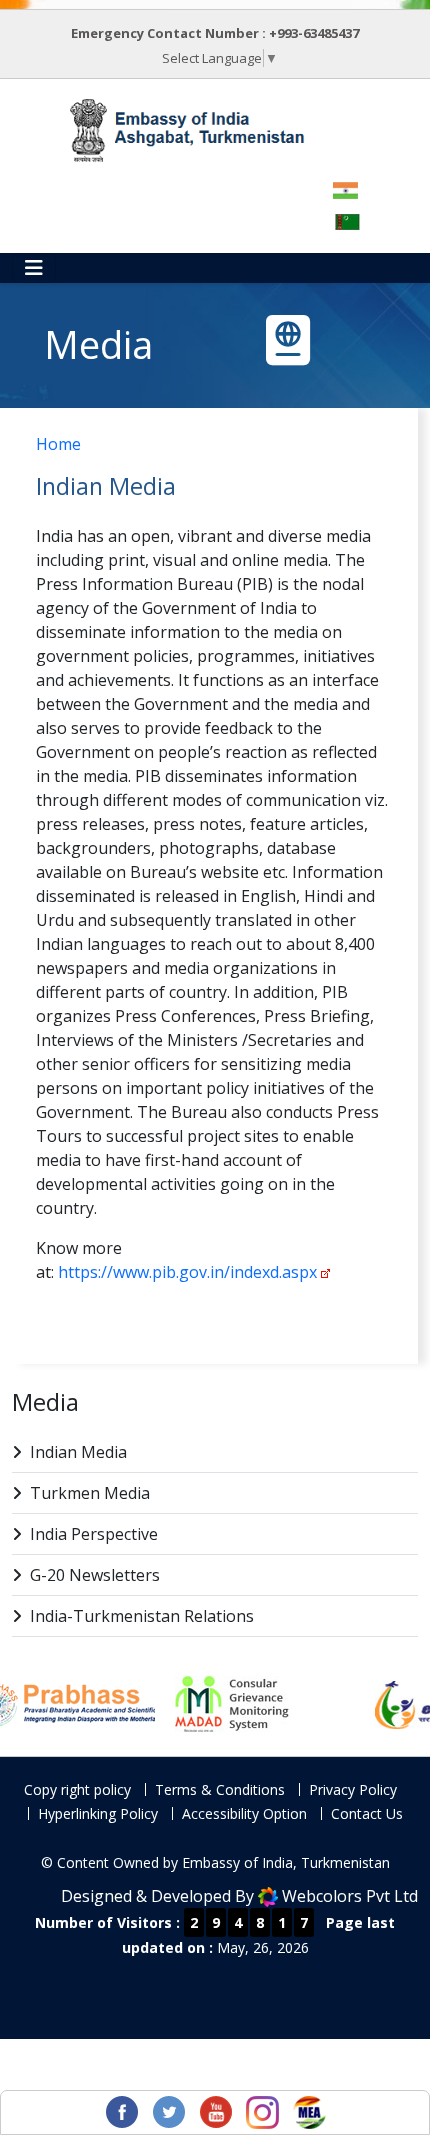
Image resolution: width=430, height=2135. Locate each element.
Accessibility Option (244, 1813)
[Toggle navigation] (34, 268)
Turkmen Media (90, 1493)
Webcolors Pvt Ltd (350, 1896)
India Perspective (94, 1534)
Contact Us (367, 1813)
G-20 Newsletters (95, 1575)
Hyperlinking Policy (98, 1813)
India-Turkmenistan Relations (142, 1616)
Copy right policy (77, 1789)
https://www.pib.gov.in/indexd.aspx (187, 1272)
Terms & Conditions (220, 1789)
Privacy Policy (353, 1789)
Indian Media (78, 1452)
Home (58, 444)
